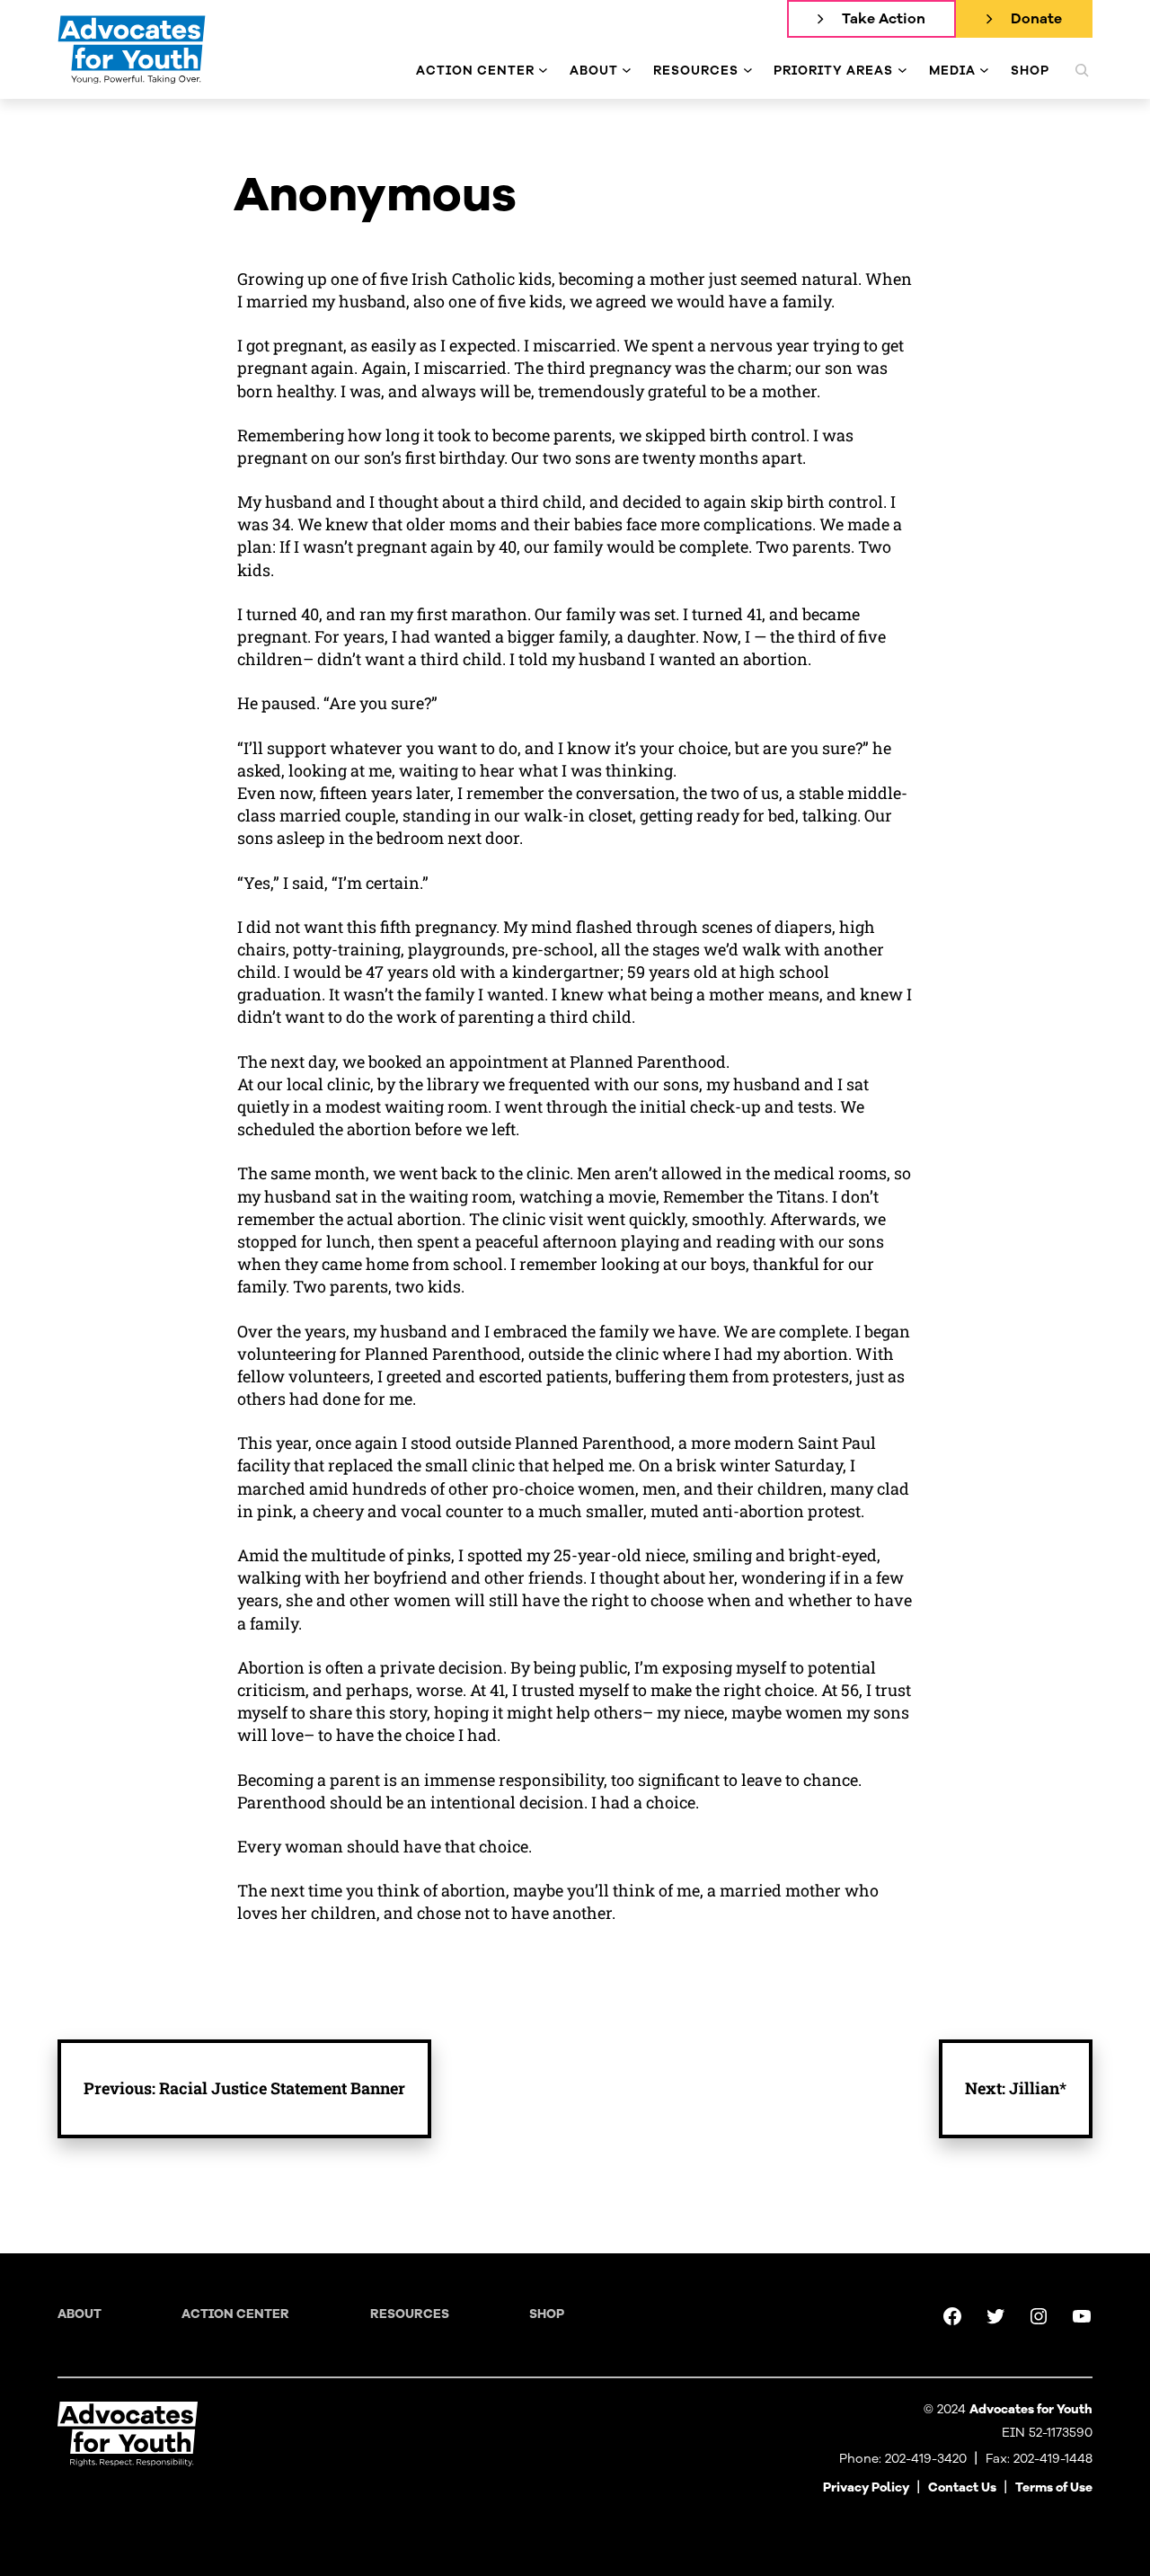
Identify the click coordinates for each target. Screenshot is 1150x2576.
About (80, 2314)
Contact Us (962, 2487)
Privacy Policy (866, 2487)
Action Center (235, 2314)
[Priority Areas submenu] (902, 71)
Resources (410, 2314)
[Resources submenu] (748, 71)
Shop (547, 2314)
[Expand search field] (1082, 70)
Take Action (884, 19)
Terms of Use (1054, 2487)
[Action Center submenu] (543, 71)
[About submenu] (627, 71)
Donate (1036, 19)
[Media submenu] (984, 71)
